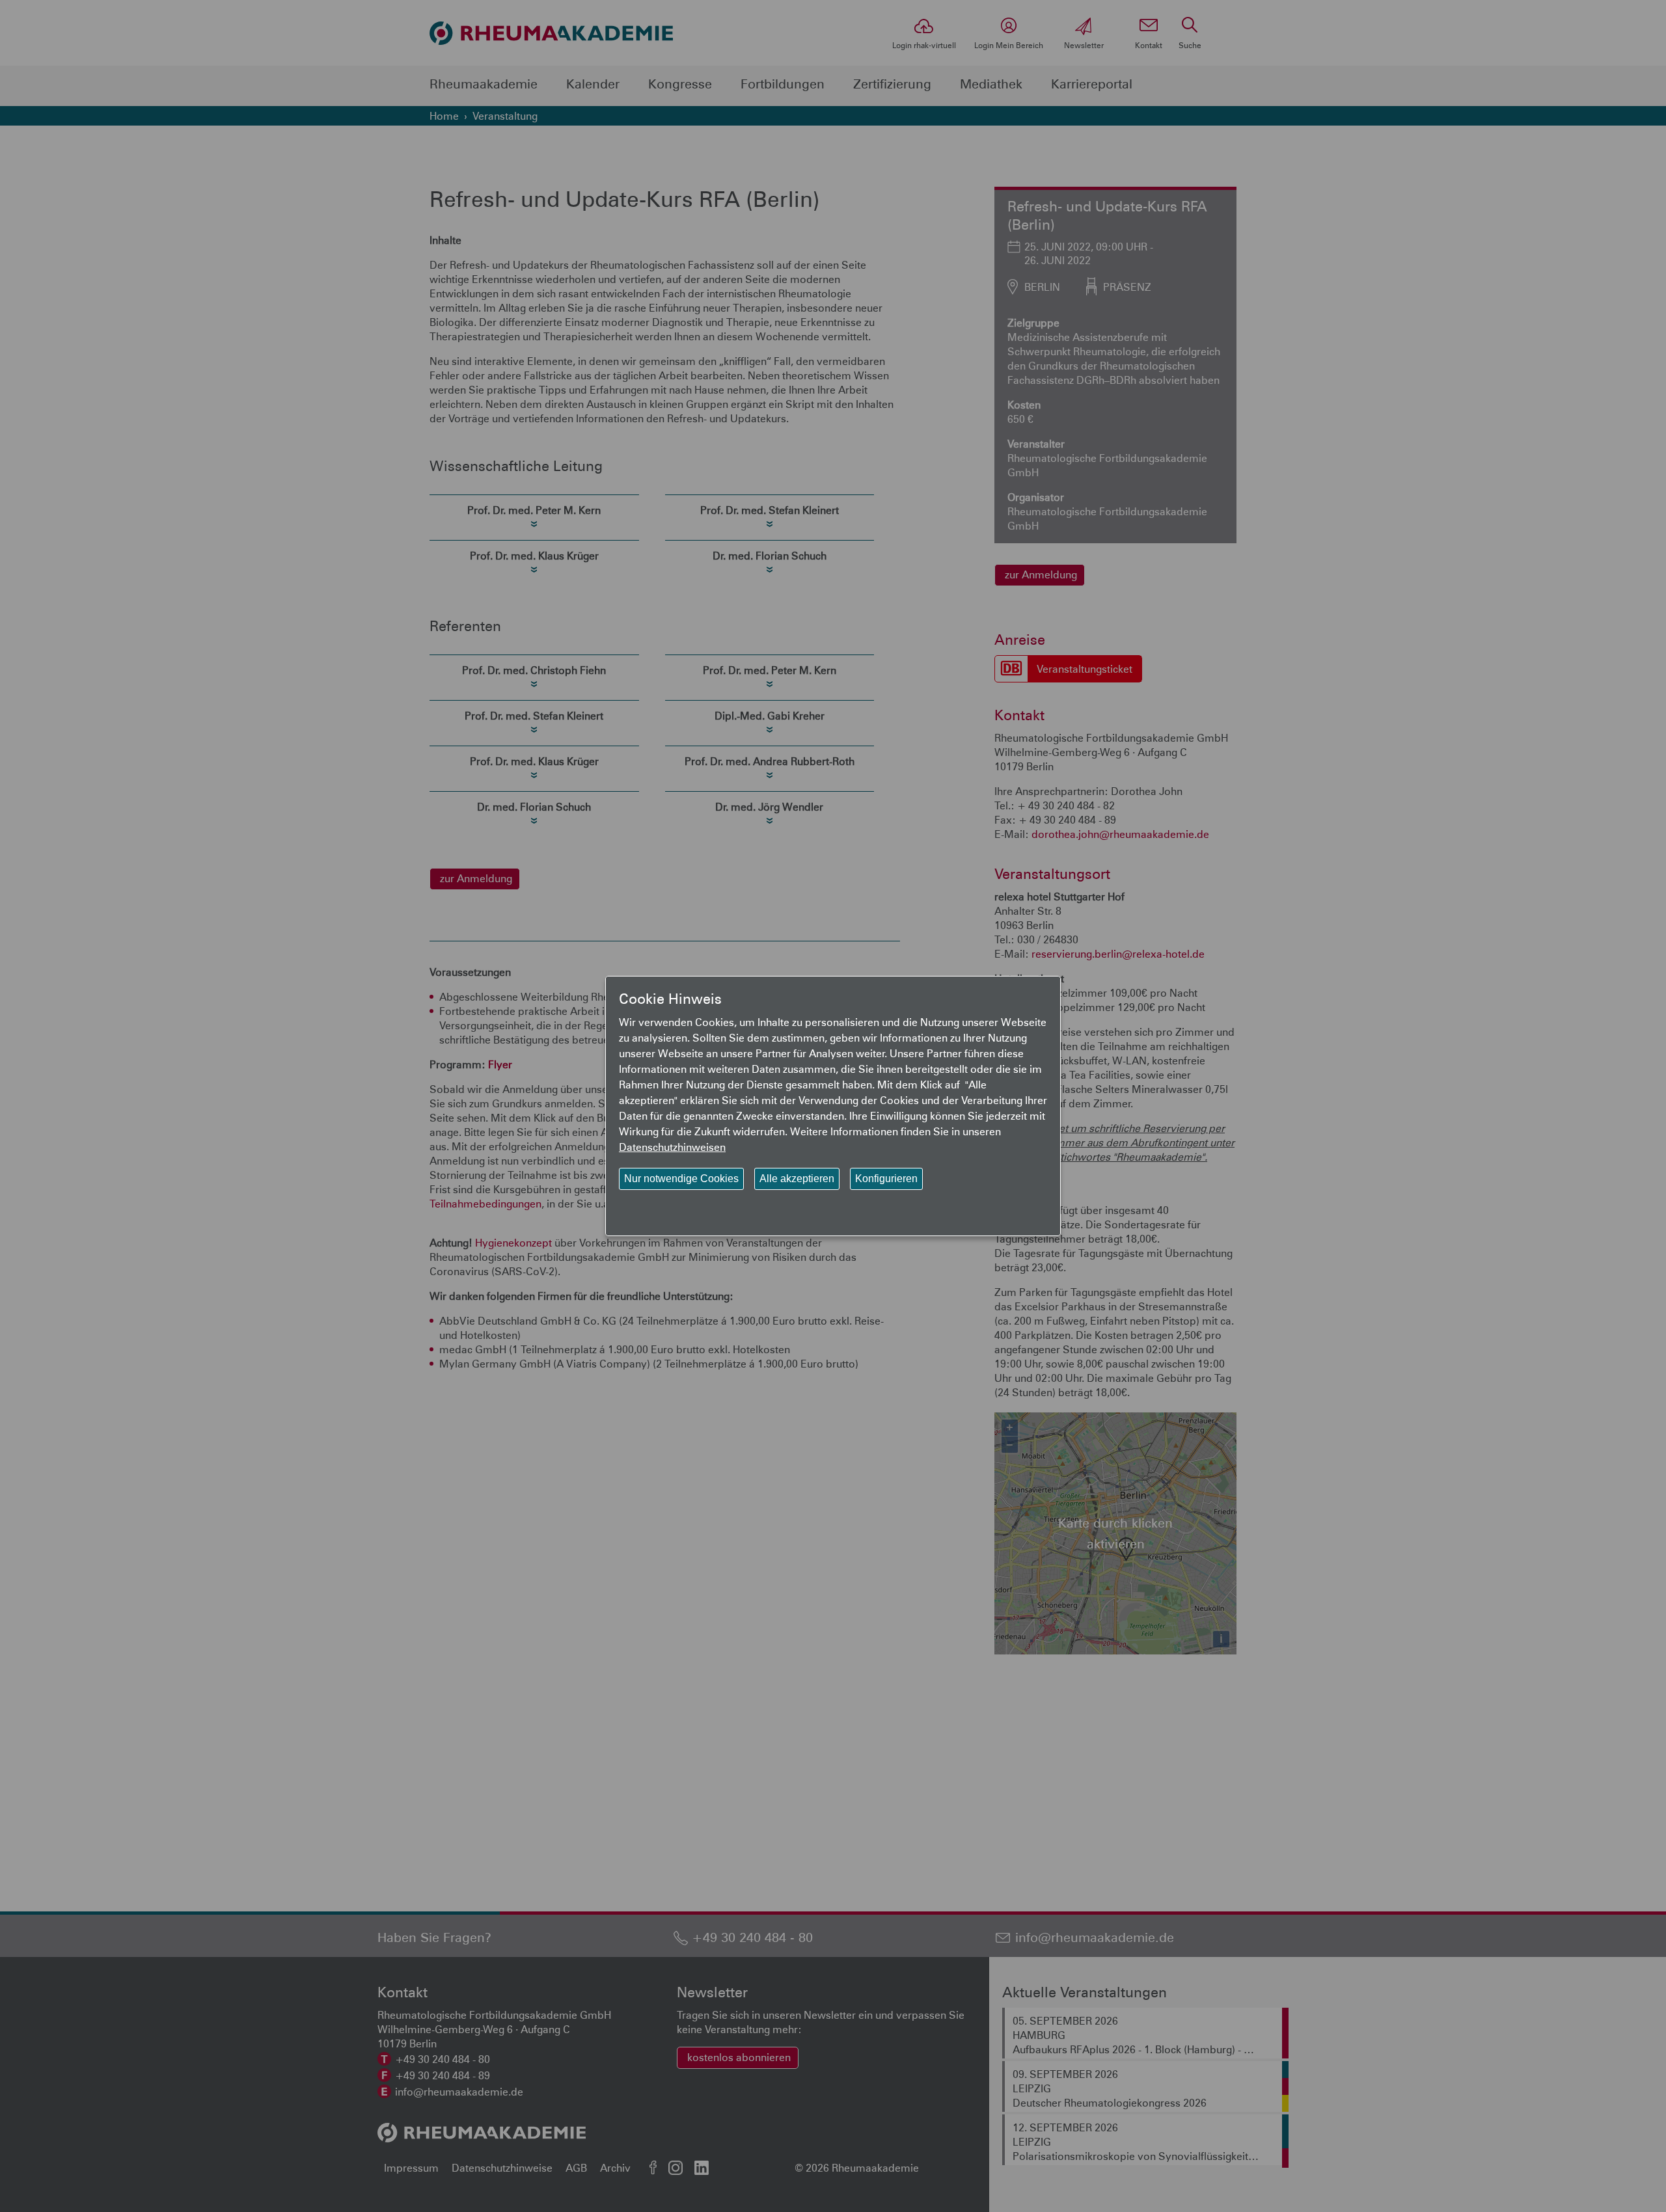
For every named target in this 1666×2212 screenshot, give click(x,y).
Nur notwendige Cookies (681, 1179)
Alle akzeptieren (797, 1179)
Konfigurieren (886, 1179)
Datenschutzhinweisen (672, 1147)
